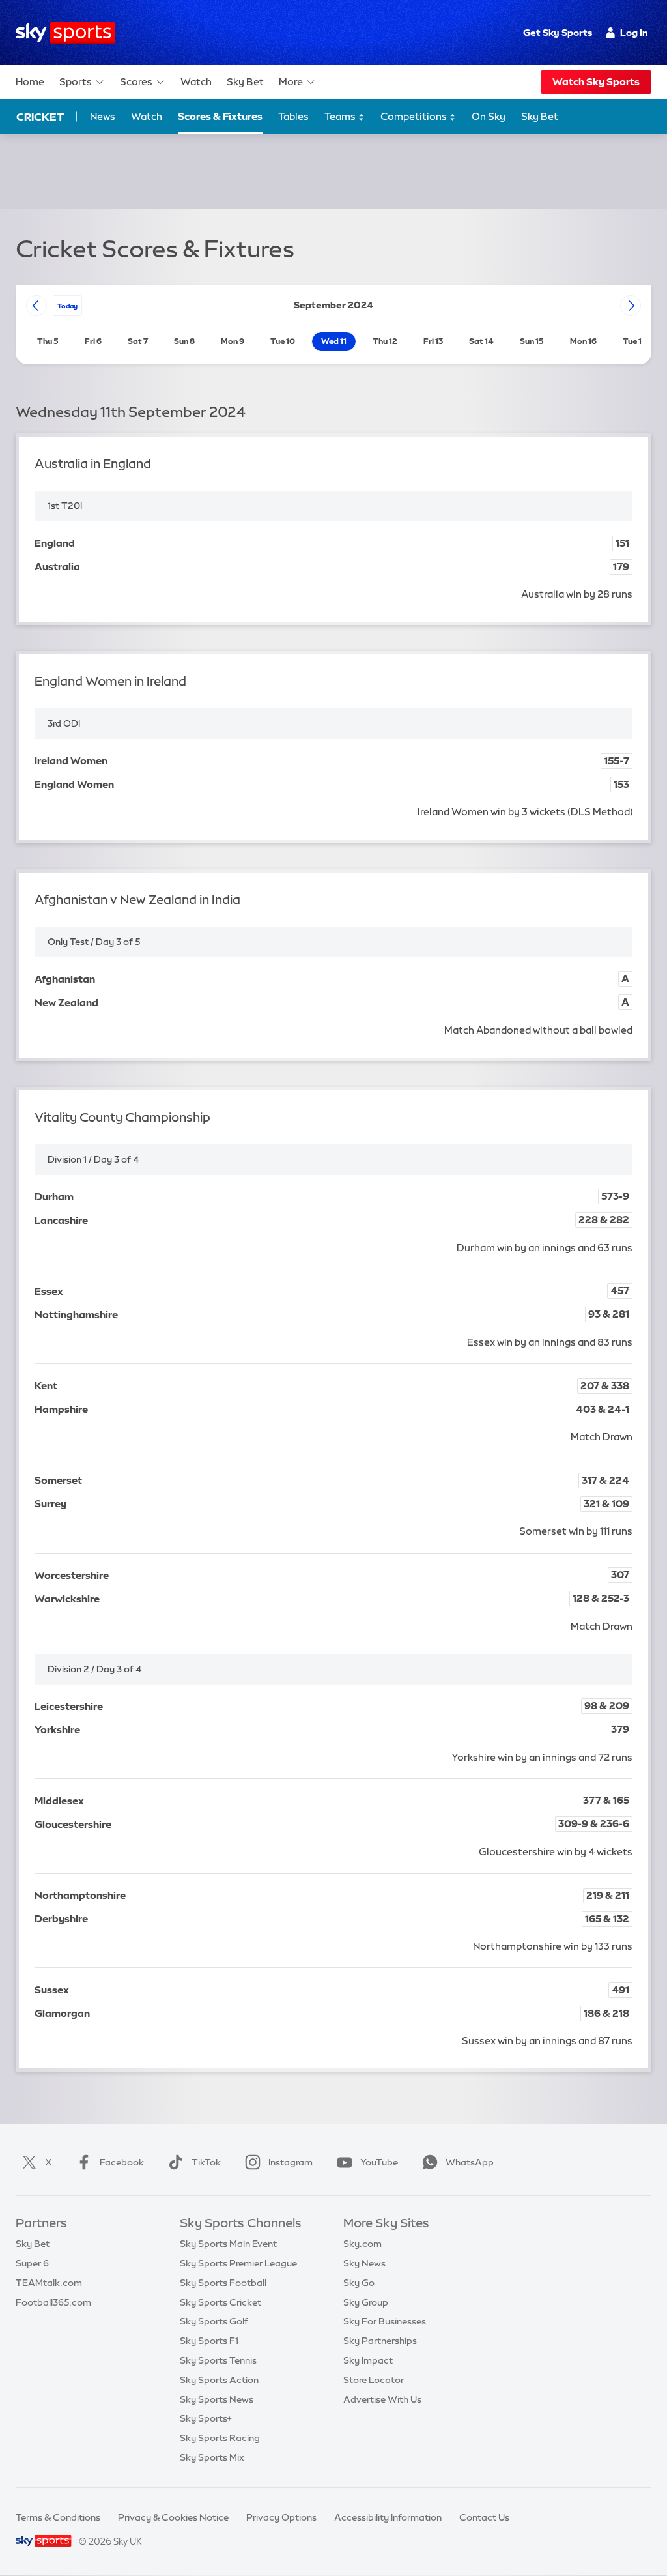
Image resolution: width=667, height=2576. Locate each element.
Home (30, 82)
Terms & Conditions (58, 2517)
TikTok (206, 2162)
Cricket (40, 117)
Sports (76, 82)
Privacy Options (281, 2517)
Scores (136, 82)
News (103, 116)
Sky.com (362, 2244)
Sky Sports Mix (212, 2457)
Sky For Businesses (385, 2321)
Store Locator (374, 2380)
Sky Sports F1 (209, 2341)
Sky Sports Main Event (228, 2244)
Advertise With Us (382, 2399)
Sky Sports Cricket (220, 2302)
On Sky (489, 116)
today (67, 306)
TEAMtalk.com (49, 2283)
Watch (196, 82)
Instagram (291, 2162)
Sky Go (359, 2283)
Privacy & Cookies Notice (173, 2517)
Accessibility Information (388, 2517)
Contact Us (484, 2517)
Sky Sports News (217, 2399)
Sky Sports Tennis (218, 2360)
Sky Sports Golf (214, 2321)
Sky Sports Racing (220, 2438)
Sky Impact (368, 2360)
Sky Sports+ (206, 2418)
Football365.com (53, 2302)
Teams (341, 116)
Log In (634, 33)
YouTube (379, 2162)
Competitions (415, 116)
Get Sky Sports (558, 33)
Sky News (364, 2263)
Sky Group (366, 2302)
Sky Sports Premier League (238, 2263)
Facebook (122, 2162)
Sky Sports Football (223, 2283)
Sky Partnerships (380, 2341)
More (291, 82)
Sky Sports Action (219, 2380)
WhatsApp (470, 2162)
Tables (293, 116)
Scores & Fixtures (220, 116)
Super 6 (32, 2263)
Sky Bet (245, 82)
